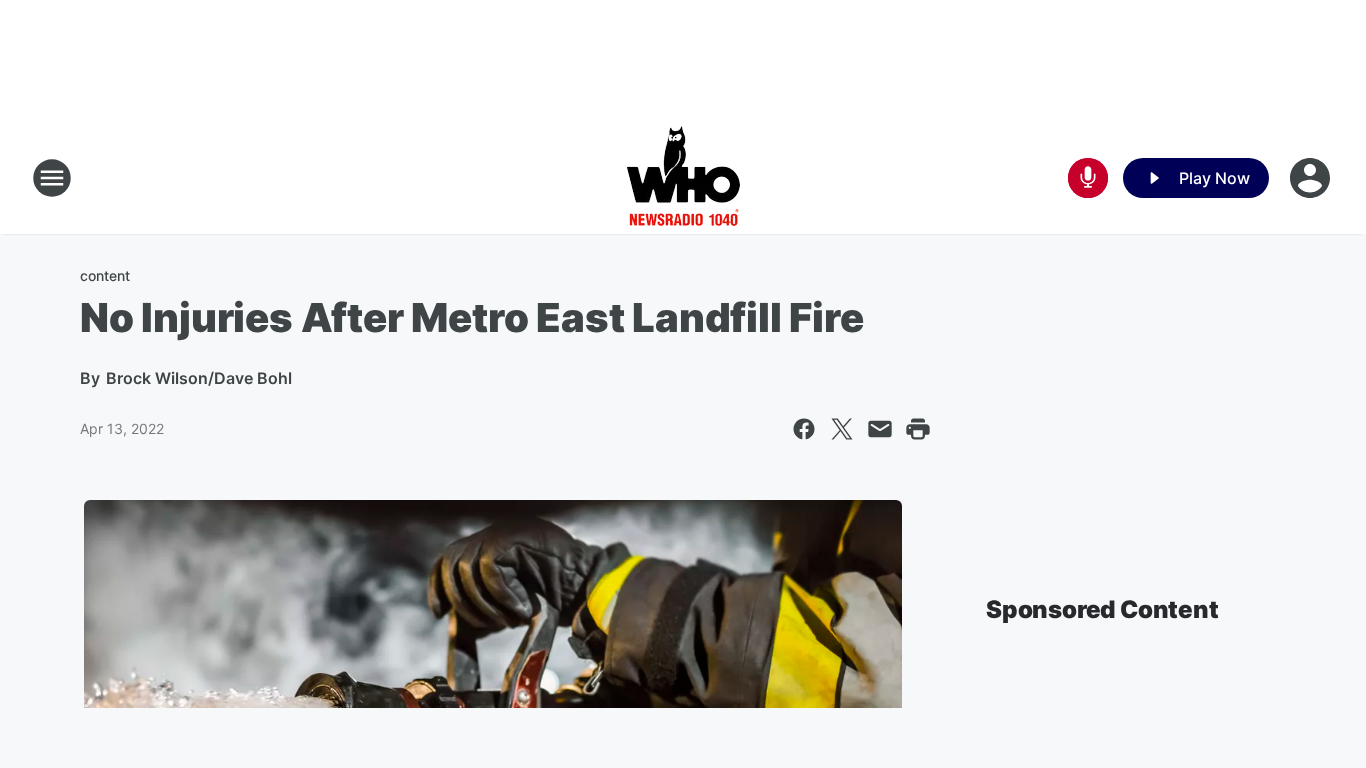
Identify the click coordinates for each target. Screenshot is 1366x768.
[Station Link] (683, 178)
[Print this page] (918, 429)
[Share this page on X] (842, 429)
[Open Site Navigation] (52, 178)
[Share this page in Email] (880, 429)
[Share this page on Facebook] (804, 429)
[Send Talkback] (1088, 178)
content (105, 275)
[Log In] (1312, 178)
